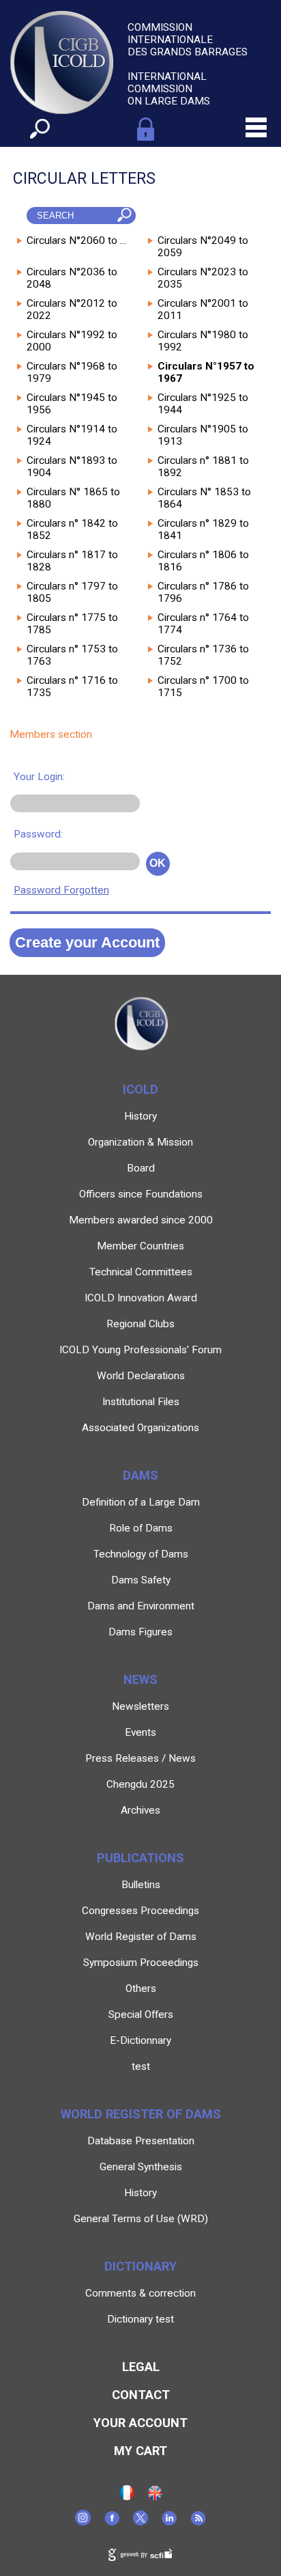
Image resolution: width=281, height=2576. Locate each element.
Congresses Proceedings (140, 1911)
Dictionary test (140, 2319)
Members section (51, 734)
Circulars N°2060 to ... (76, 240)
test (141, 2066)
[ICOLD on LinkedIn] (169, 2522)
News (140, 1679)
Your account (140, 2423)
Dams (140, 1475)
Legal (141, 2367)
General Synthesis (141, 2167)
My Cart (140, 2451)
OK (158, 863)
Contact (141, 2395)
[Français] (127, 2497)
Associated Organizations (140, 1428)
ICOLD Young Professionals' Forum (140, 1350)
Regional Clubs (140, 1324)
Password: (38, 834)
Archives (140, 1810)
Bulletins (141, 1885)
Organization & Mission (140, 1142)
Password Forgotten (61, 890)
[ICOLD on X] (140, 2522)
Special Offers (141, 2014)
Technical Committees (141, 1272)
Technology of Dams (141, 1554)
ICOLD (140, 1089)
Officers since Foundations (141, 1194)
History (140, 1116)
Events (140, 1732)
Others (141, 1989)
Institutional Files (141, 1402)
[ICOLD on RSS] (198, 2522)
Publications (140, 1858)
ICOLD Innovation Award (141, 1298)
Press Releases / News (140, 1758)
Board (141, 1168)
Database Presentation (141, 2141)
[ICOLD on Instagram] (83, 2522)
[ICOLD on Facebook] (112, 2522)
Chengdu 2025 (140, 1784)
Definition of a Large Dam (141, 1502)
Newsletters (140, 1706)
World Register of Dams (141, 1937)
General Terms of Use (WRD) (141, 2219)
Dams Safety (141, 1580)
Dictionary (140, 2266)
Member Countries (140, 1246)
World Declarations (141, 1376)
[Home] (155, 2497)
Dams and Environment (141, 1606)
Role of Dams (141, 1528)
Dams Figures (140, 1632)
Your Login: (39, 777)
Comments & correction (140, 2293)
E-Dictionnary (140, 2040)
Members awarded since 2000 (141, 1220)
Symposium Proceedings (141, 1963)
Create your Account (87, 942)
